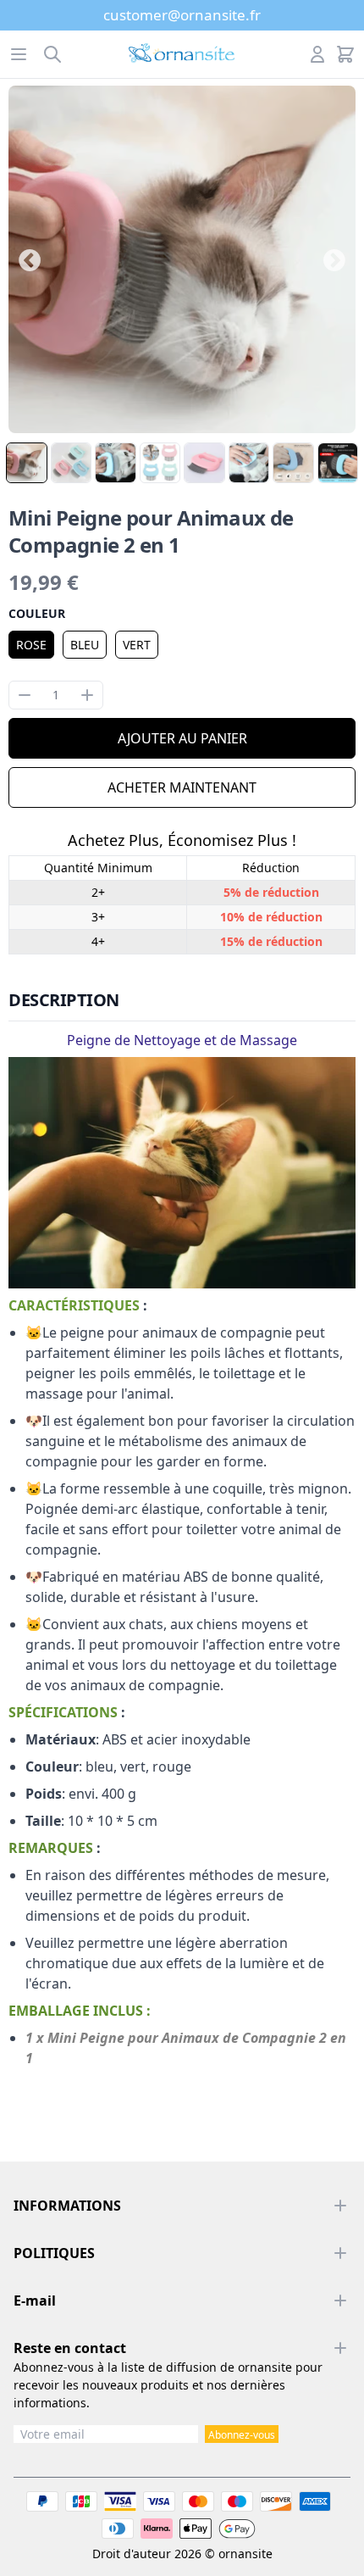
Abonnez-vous (242, 2435)
